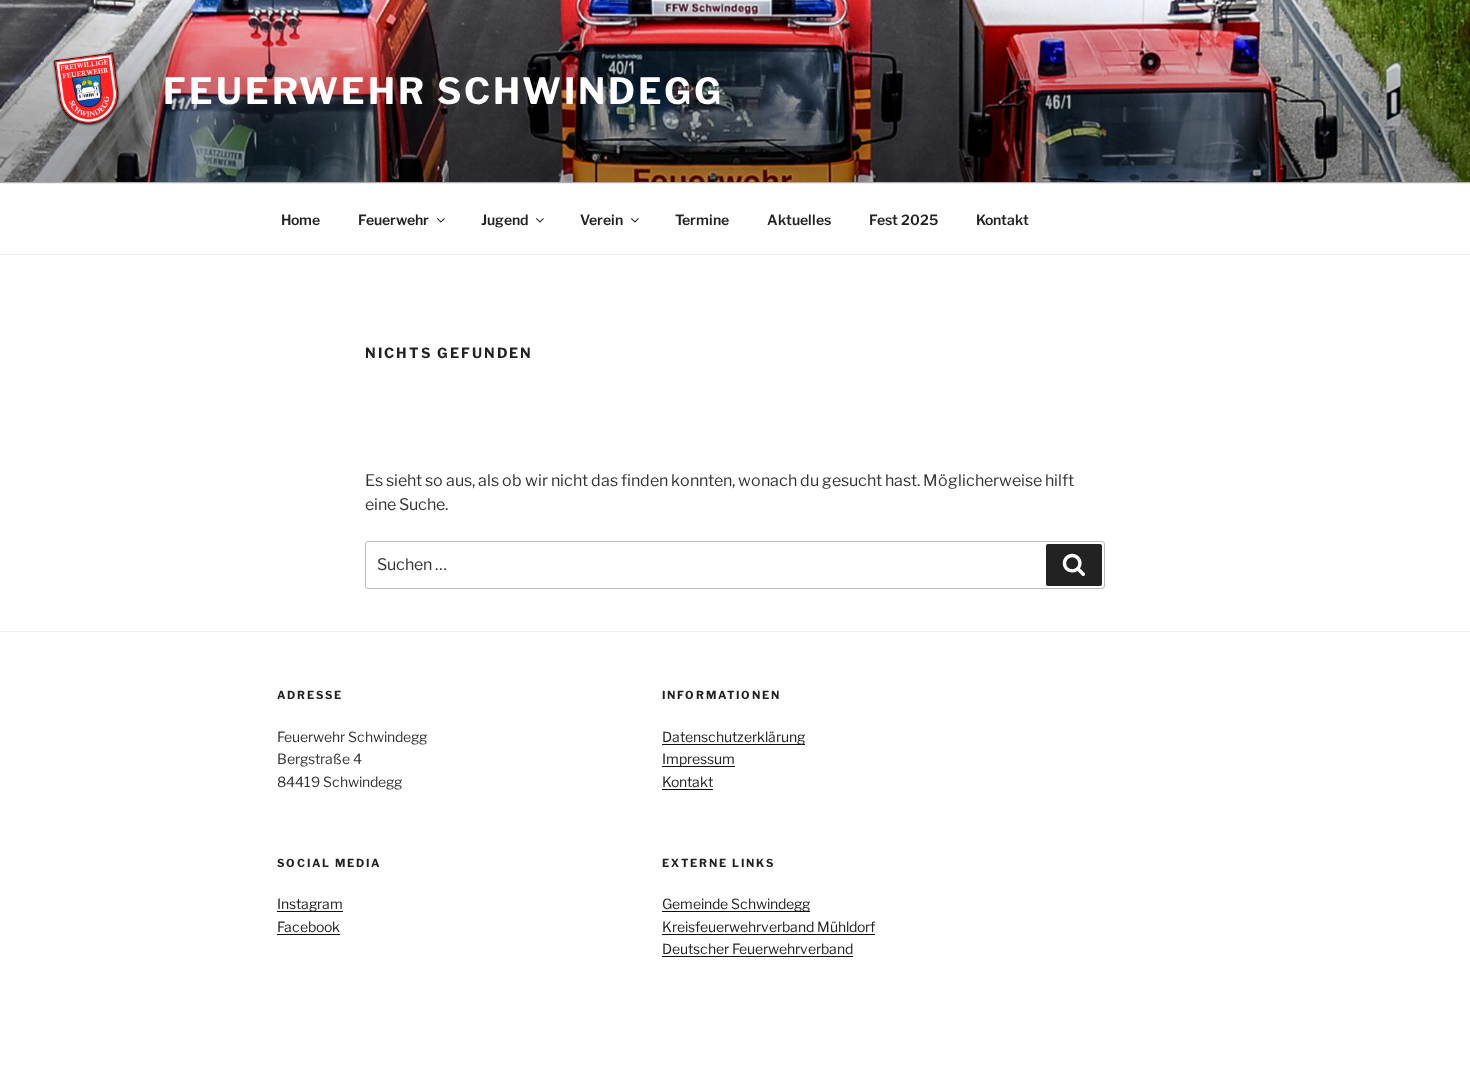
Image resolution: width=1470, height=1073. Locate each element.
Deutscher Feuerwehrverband (757, 948)
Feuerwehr (393, 219)
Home (300, 219)
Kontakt (1002, 219)
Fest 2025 (903, 219)
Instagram (310, 903)
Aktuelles (799, 219)
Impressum (698, 758)
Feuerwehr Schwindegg (443, 91)
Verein (601, 219)
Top (1422, 1025)
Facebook (308, 926)
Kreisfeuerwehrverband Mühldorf (768, 926)
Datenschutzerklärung (733, 736)
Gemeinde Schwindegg (736, 903)
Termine (702, 219)
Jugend (504, 219)
